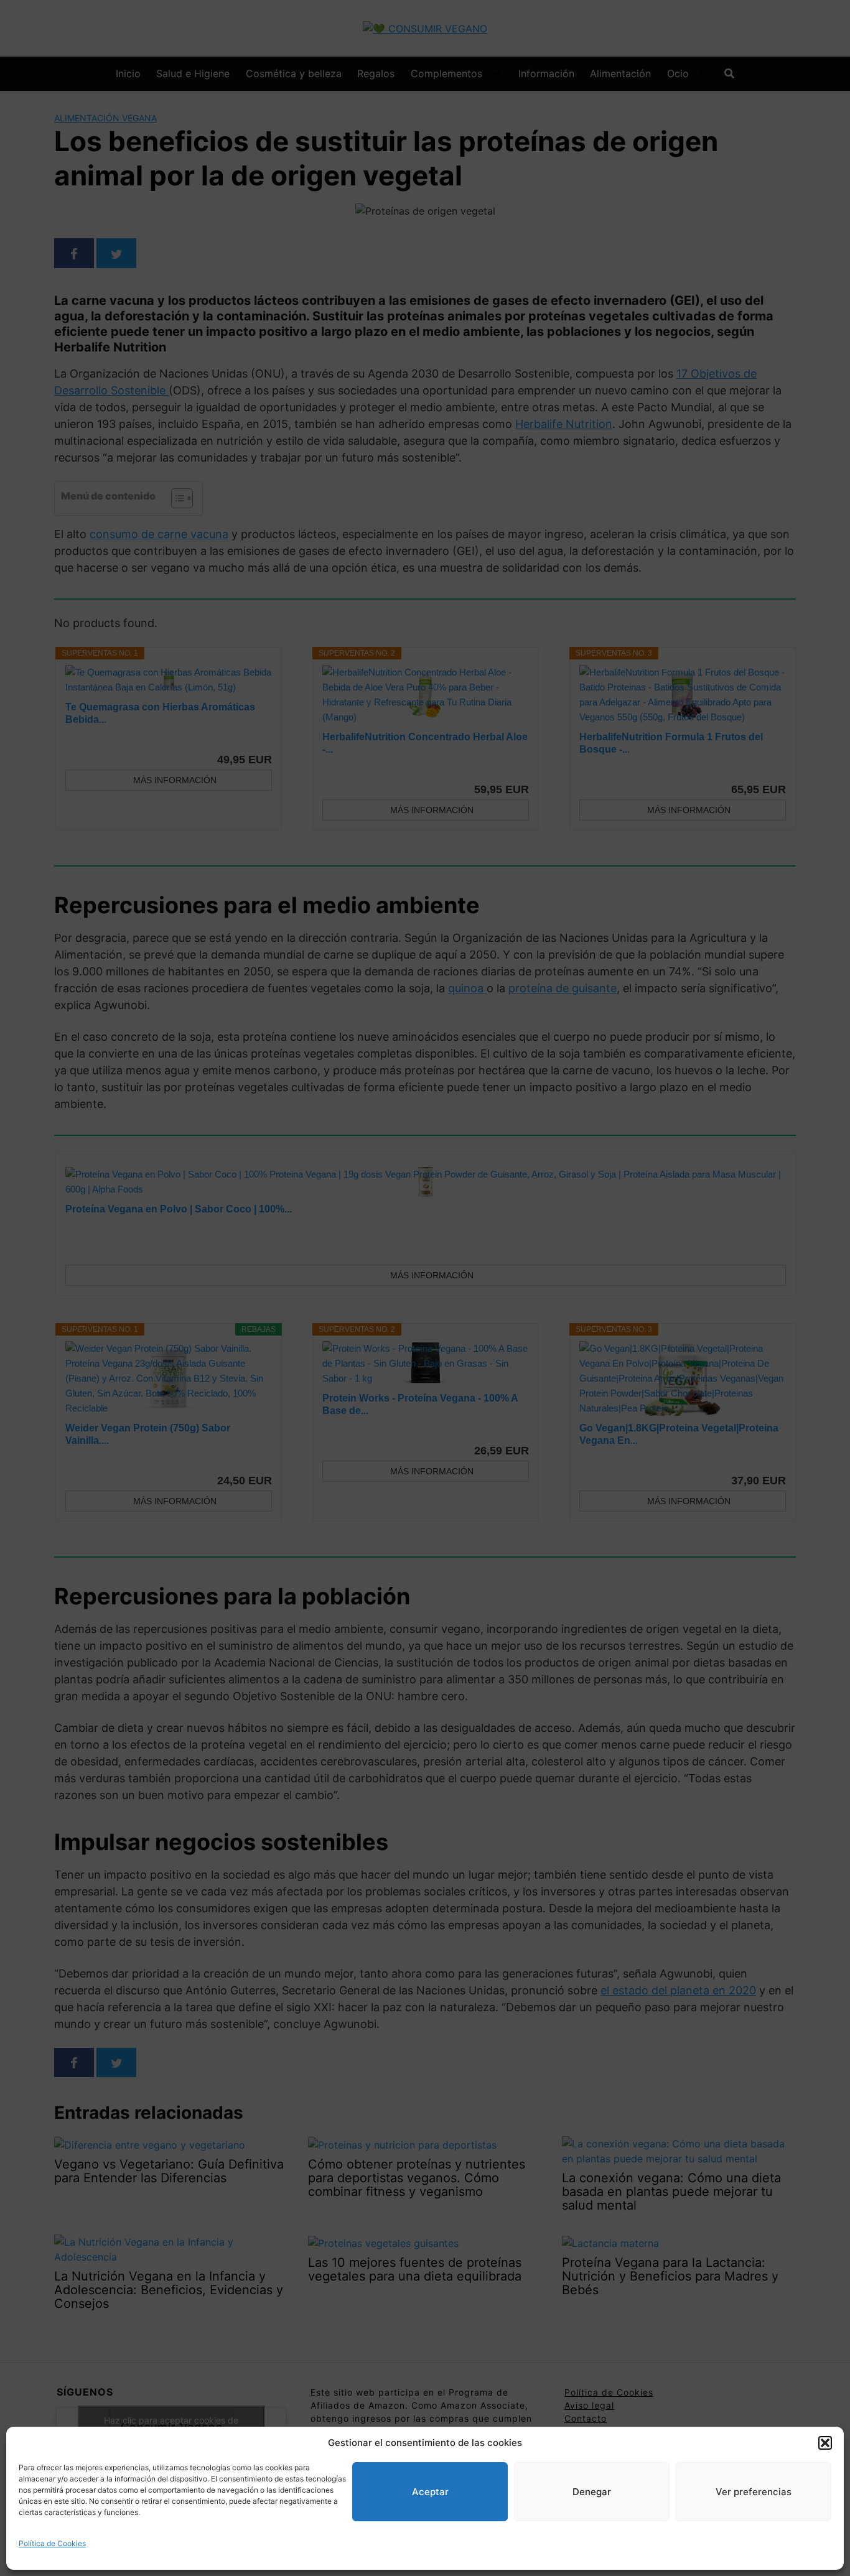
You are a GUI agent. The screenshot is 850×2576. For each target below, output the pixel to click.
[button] (825, 2443)
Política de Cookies (52, 2543)
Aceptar (430, 2492)
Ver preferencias (754, 2492)
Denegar (592, 2492)
